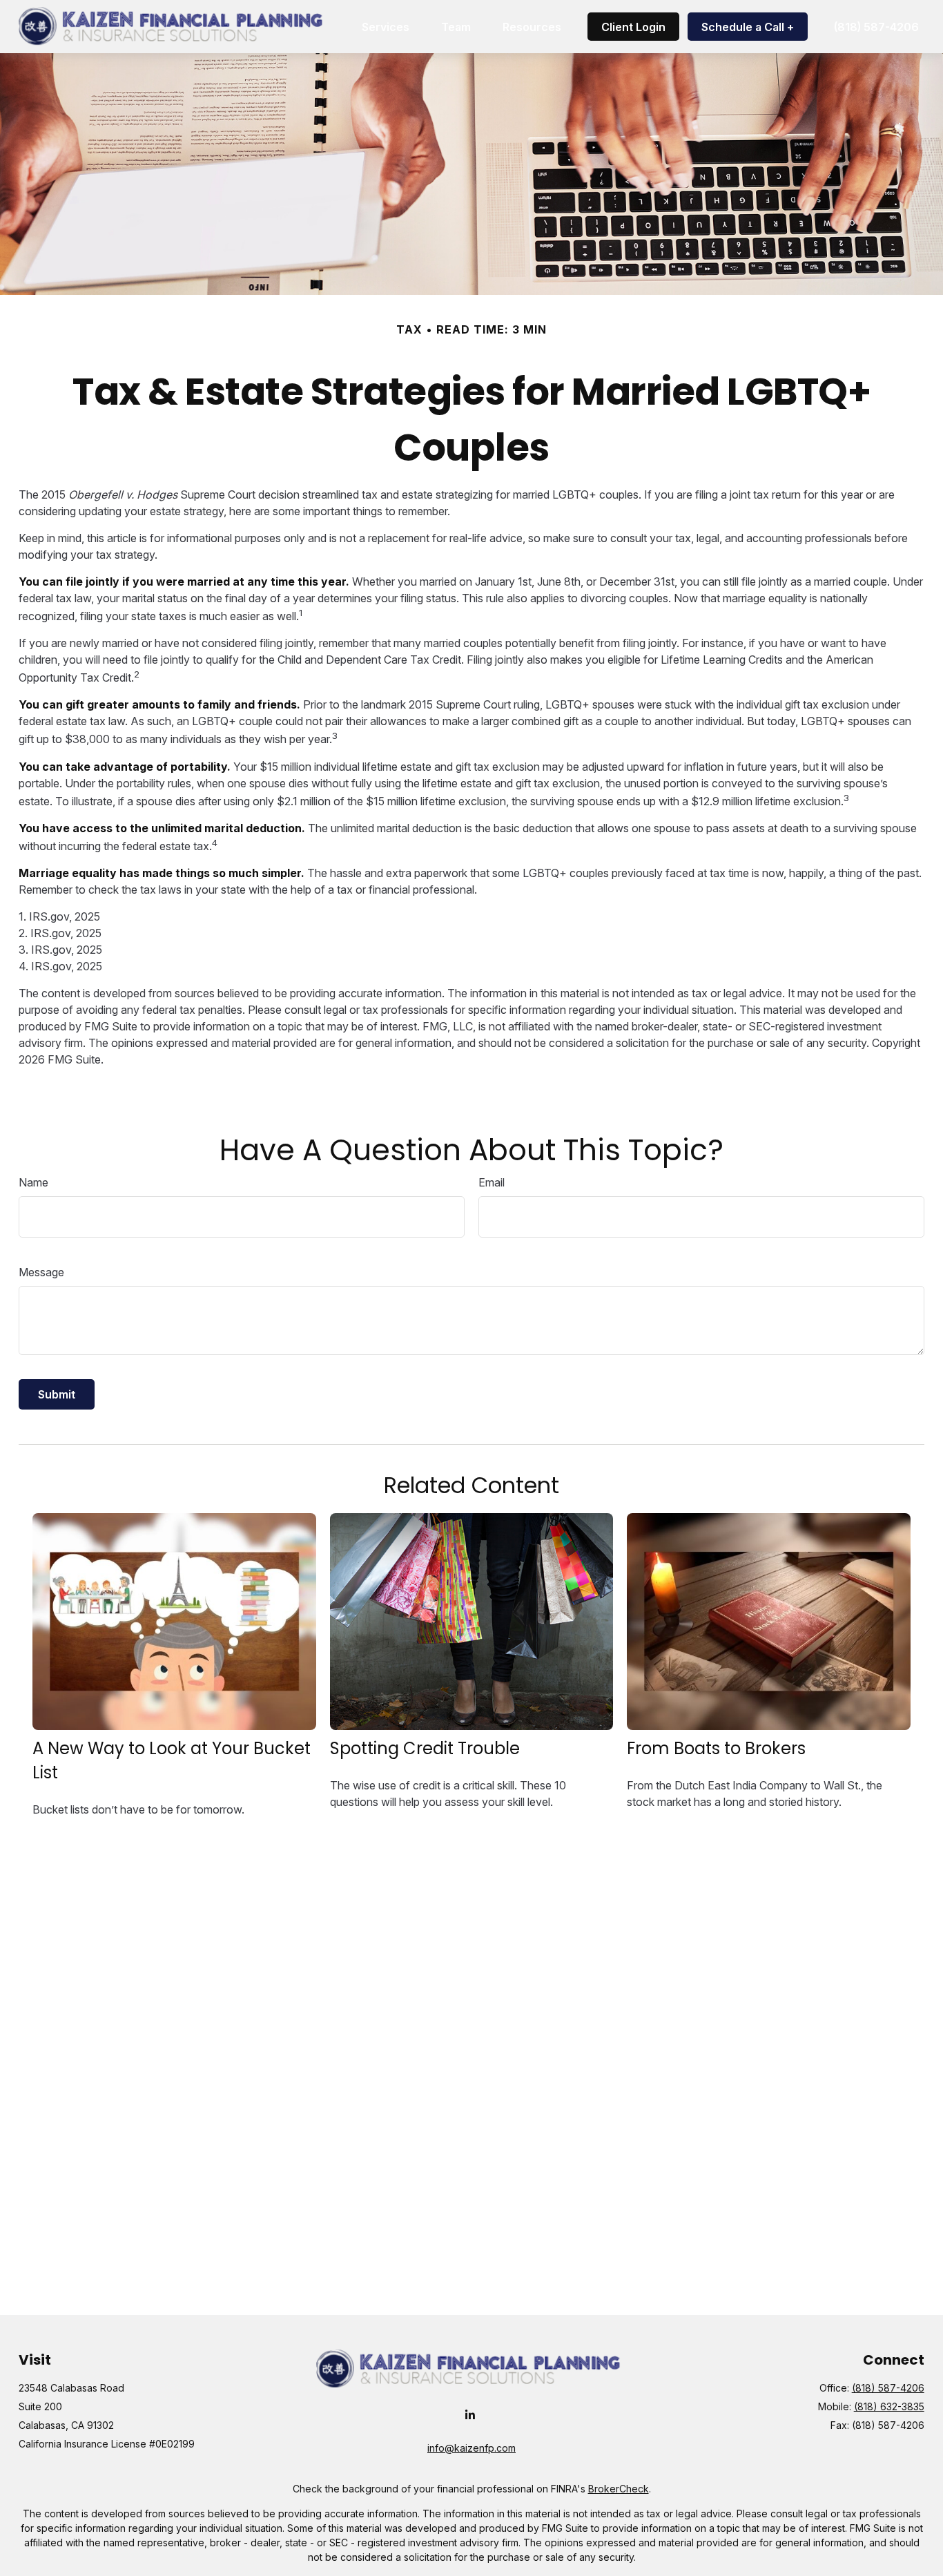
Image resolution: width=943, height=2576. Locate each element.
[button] (386, 27)
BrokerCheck (619, 2489)
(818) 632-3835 (889, 2406)
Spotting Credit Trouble (425, 1748)
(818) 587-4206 (888, 2388)
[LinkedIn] (470, 2415)
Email (492, 1182)
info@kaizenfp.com (471, 2448)
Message (41, 1272)
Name (33, 1182)
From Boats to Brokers (716, 1748)
